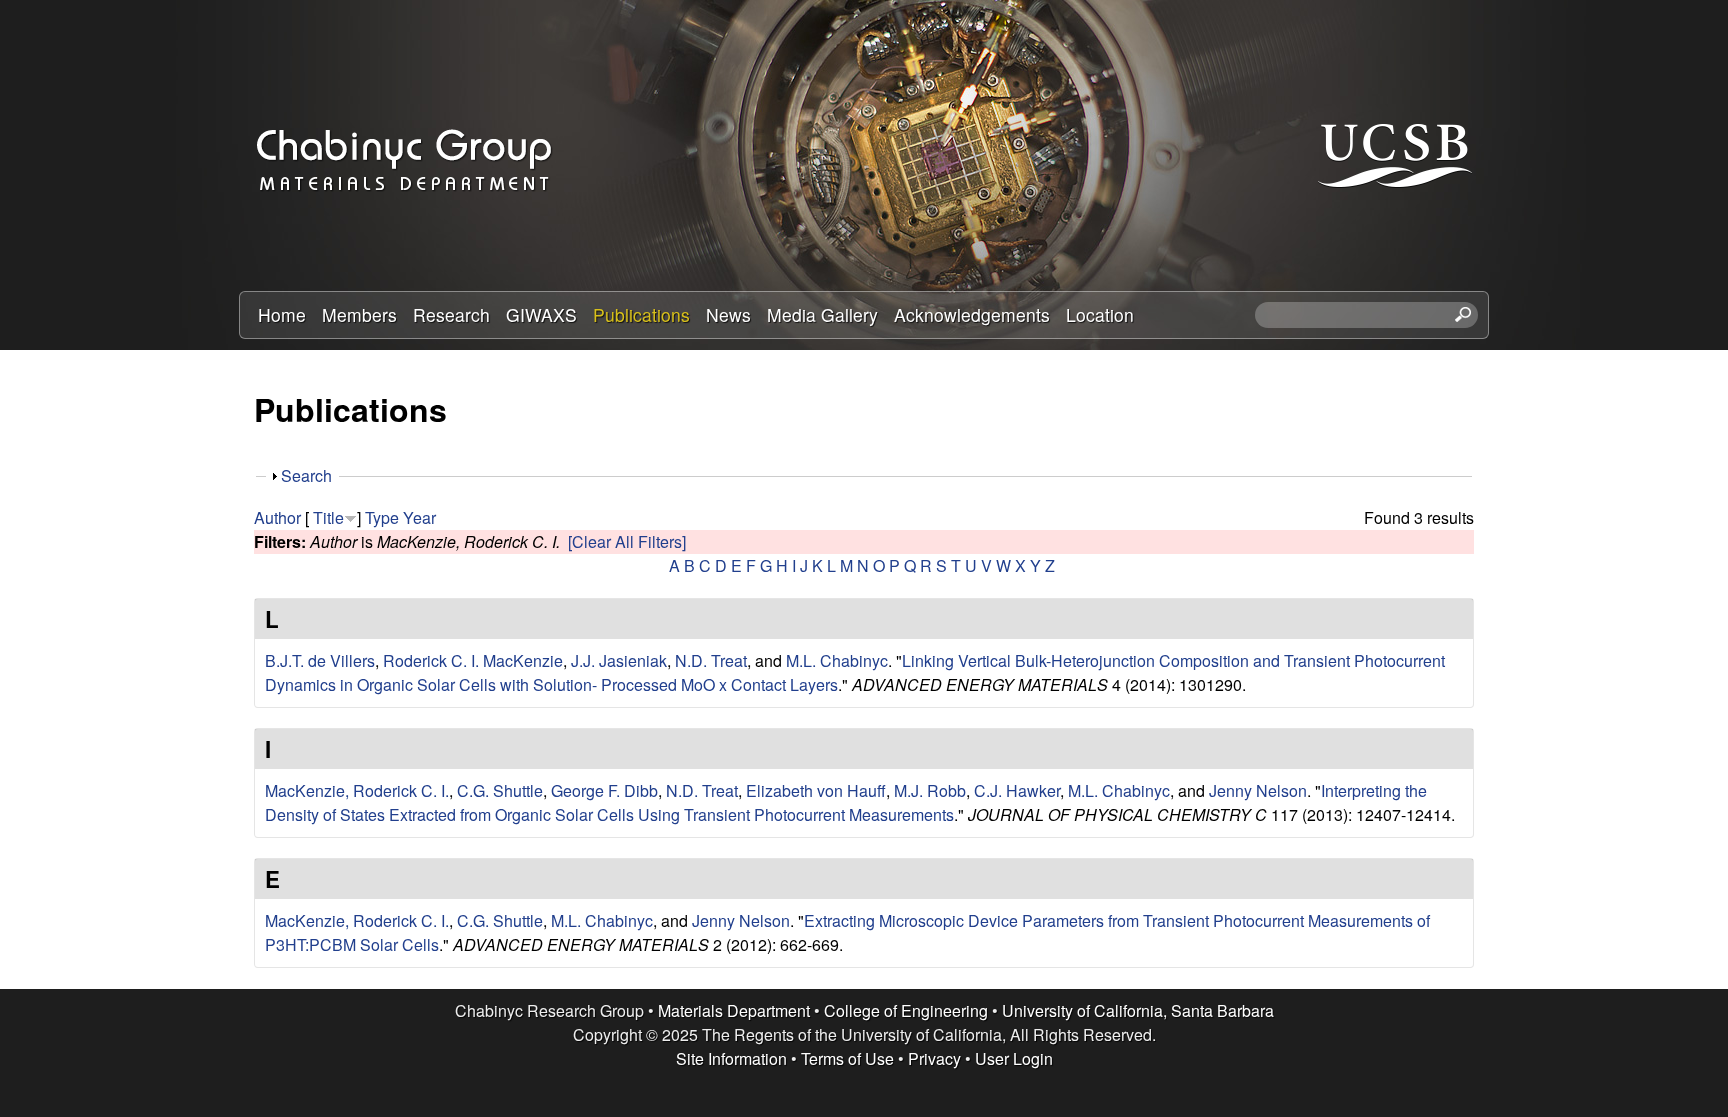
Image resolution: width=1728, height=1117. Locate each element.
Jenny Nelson (1258, 790)
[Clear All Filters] (627, 541)
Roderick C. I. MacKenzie (473, 660)
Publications (641, 314)
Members (359, 314)
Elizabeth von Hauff (816, 790)
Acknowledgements (972, 314)
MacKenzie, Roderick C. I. (357, 790)
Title (328, 517)
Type (382, 517)
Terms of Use (847, 1058)
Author (277, 517)
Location (1100, 314)
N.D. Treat (711, 660)
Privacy (934, 1058)
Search (306, 475)
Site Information (731, 1058)
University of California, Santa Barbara (1138, 1010)
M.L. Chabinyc (837, 660)
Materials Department (734, 1010)
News (728, 314)
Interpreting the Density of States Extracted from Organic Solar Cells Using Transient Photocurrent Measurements (846, 802)
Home (282, 314)
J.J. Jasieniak (619, 660)
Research (451, 314)
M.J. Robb (930, 790)
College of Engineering (906, 1010)
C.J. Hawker (1017, 790)
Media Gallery (822, 314)
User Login (1014, 1058)
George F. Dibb (604, 790)
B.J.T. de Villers (320, 660)
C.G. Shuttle (500, 790)
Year (419, 517)
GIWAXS (541, 314)
